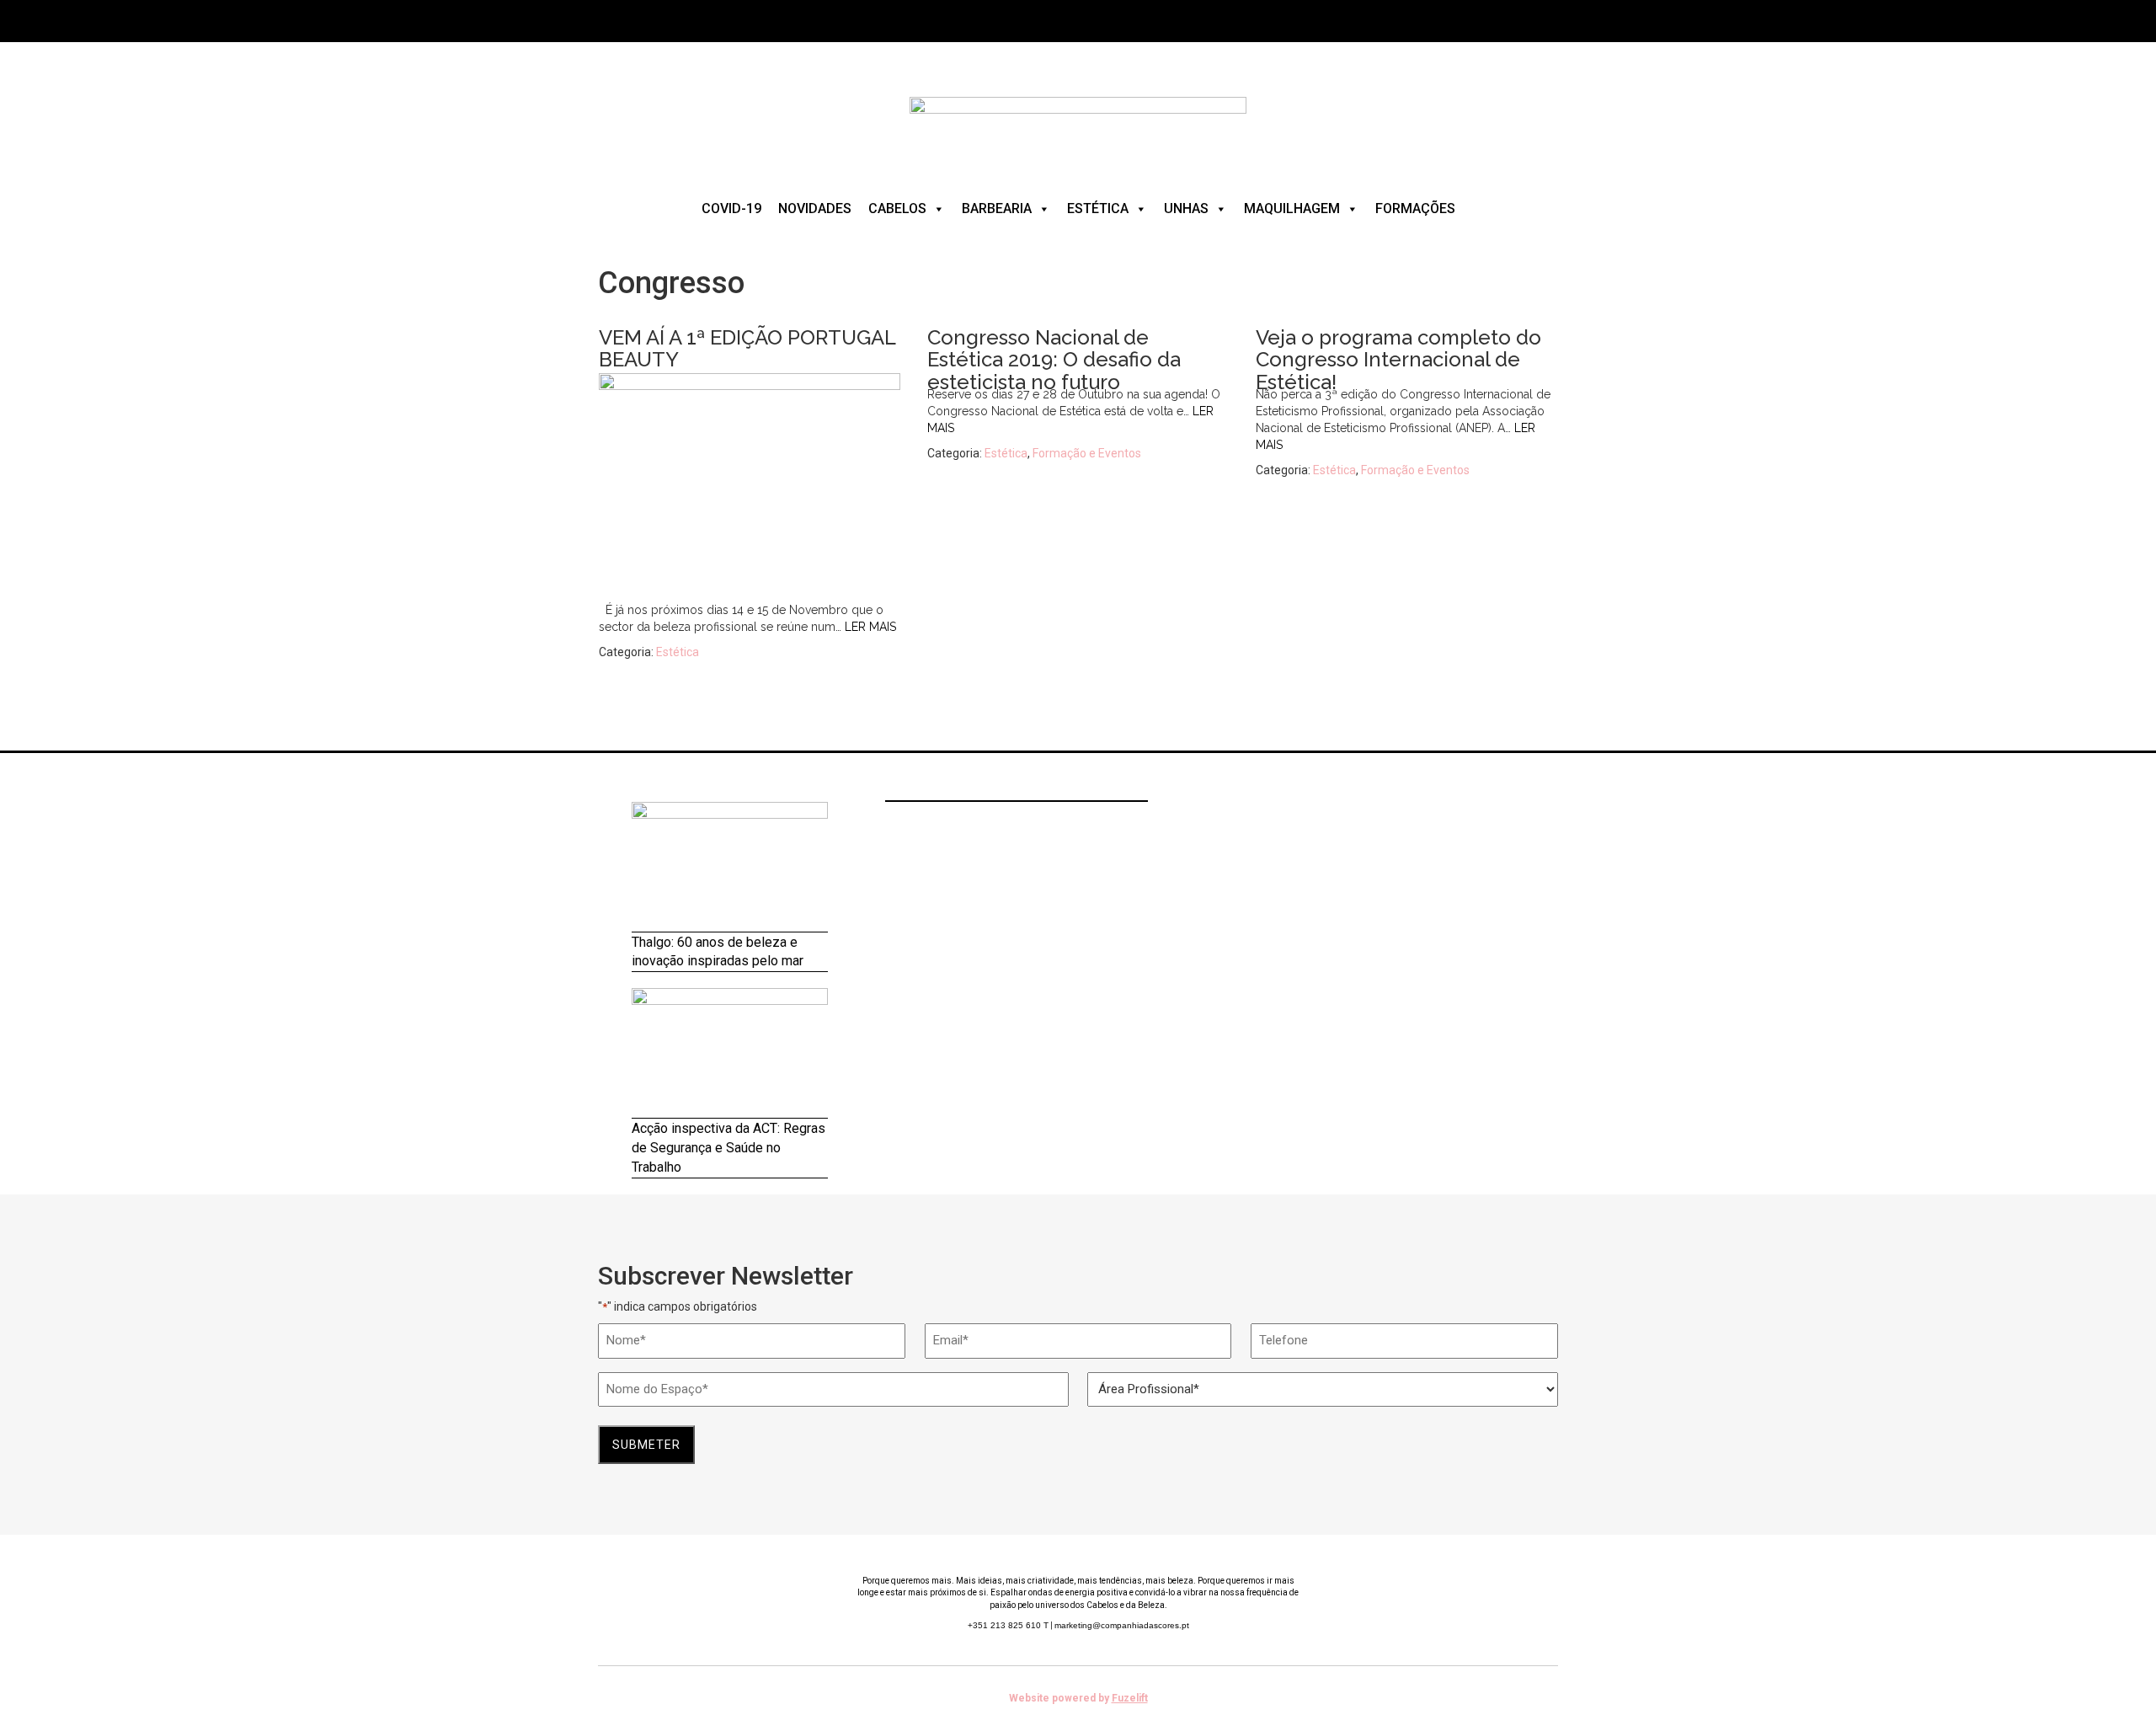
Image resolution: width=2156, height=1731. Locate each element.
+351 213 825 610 (1008, 1625)
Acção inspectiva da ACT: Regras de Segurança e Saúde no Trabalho (728, 1148)
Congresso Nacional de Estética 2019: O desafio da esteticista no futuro (1054, 360)
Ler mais (870, 627)
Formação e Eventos (1087, 453)
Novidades (815, 208)
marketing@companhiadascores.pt (1122, 1625)
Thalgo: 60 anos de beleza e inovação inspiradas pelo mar (718, 952)
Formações (1415, 208)
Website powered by (1078, 1698)
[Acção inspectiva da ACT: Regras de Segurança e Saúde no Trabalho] (730, 1053)
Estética (1098, 208)
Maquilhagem (1292, 208)
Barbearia (997, 208)
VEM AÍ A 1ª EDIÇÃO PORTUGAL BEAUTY (747, 348)
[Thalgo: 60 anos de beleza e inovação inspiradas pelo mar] (730, 867)
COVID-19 (731, 208)
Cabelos (897, 208)
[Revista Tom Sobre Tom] (1078, 126)
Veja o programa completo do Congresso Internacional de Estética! (1398, 360)
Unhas (1186, 208)
